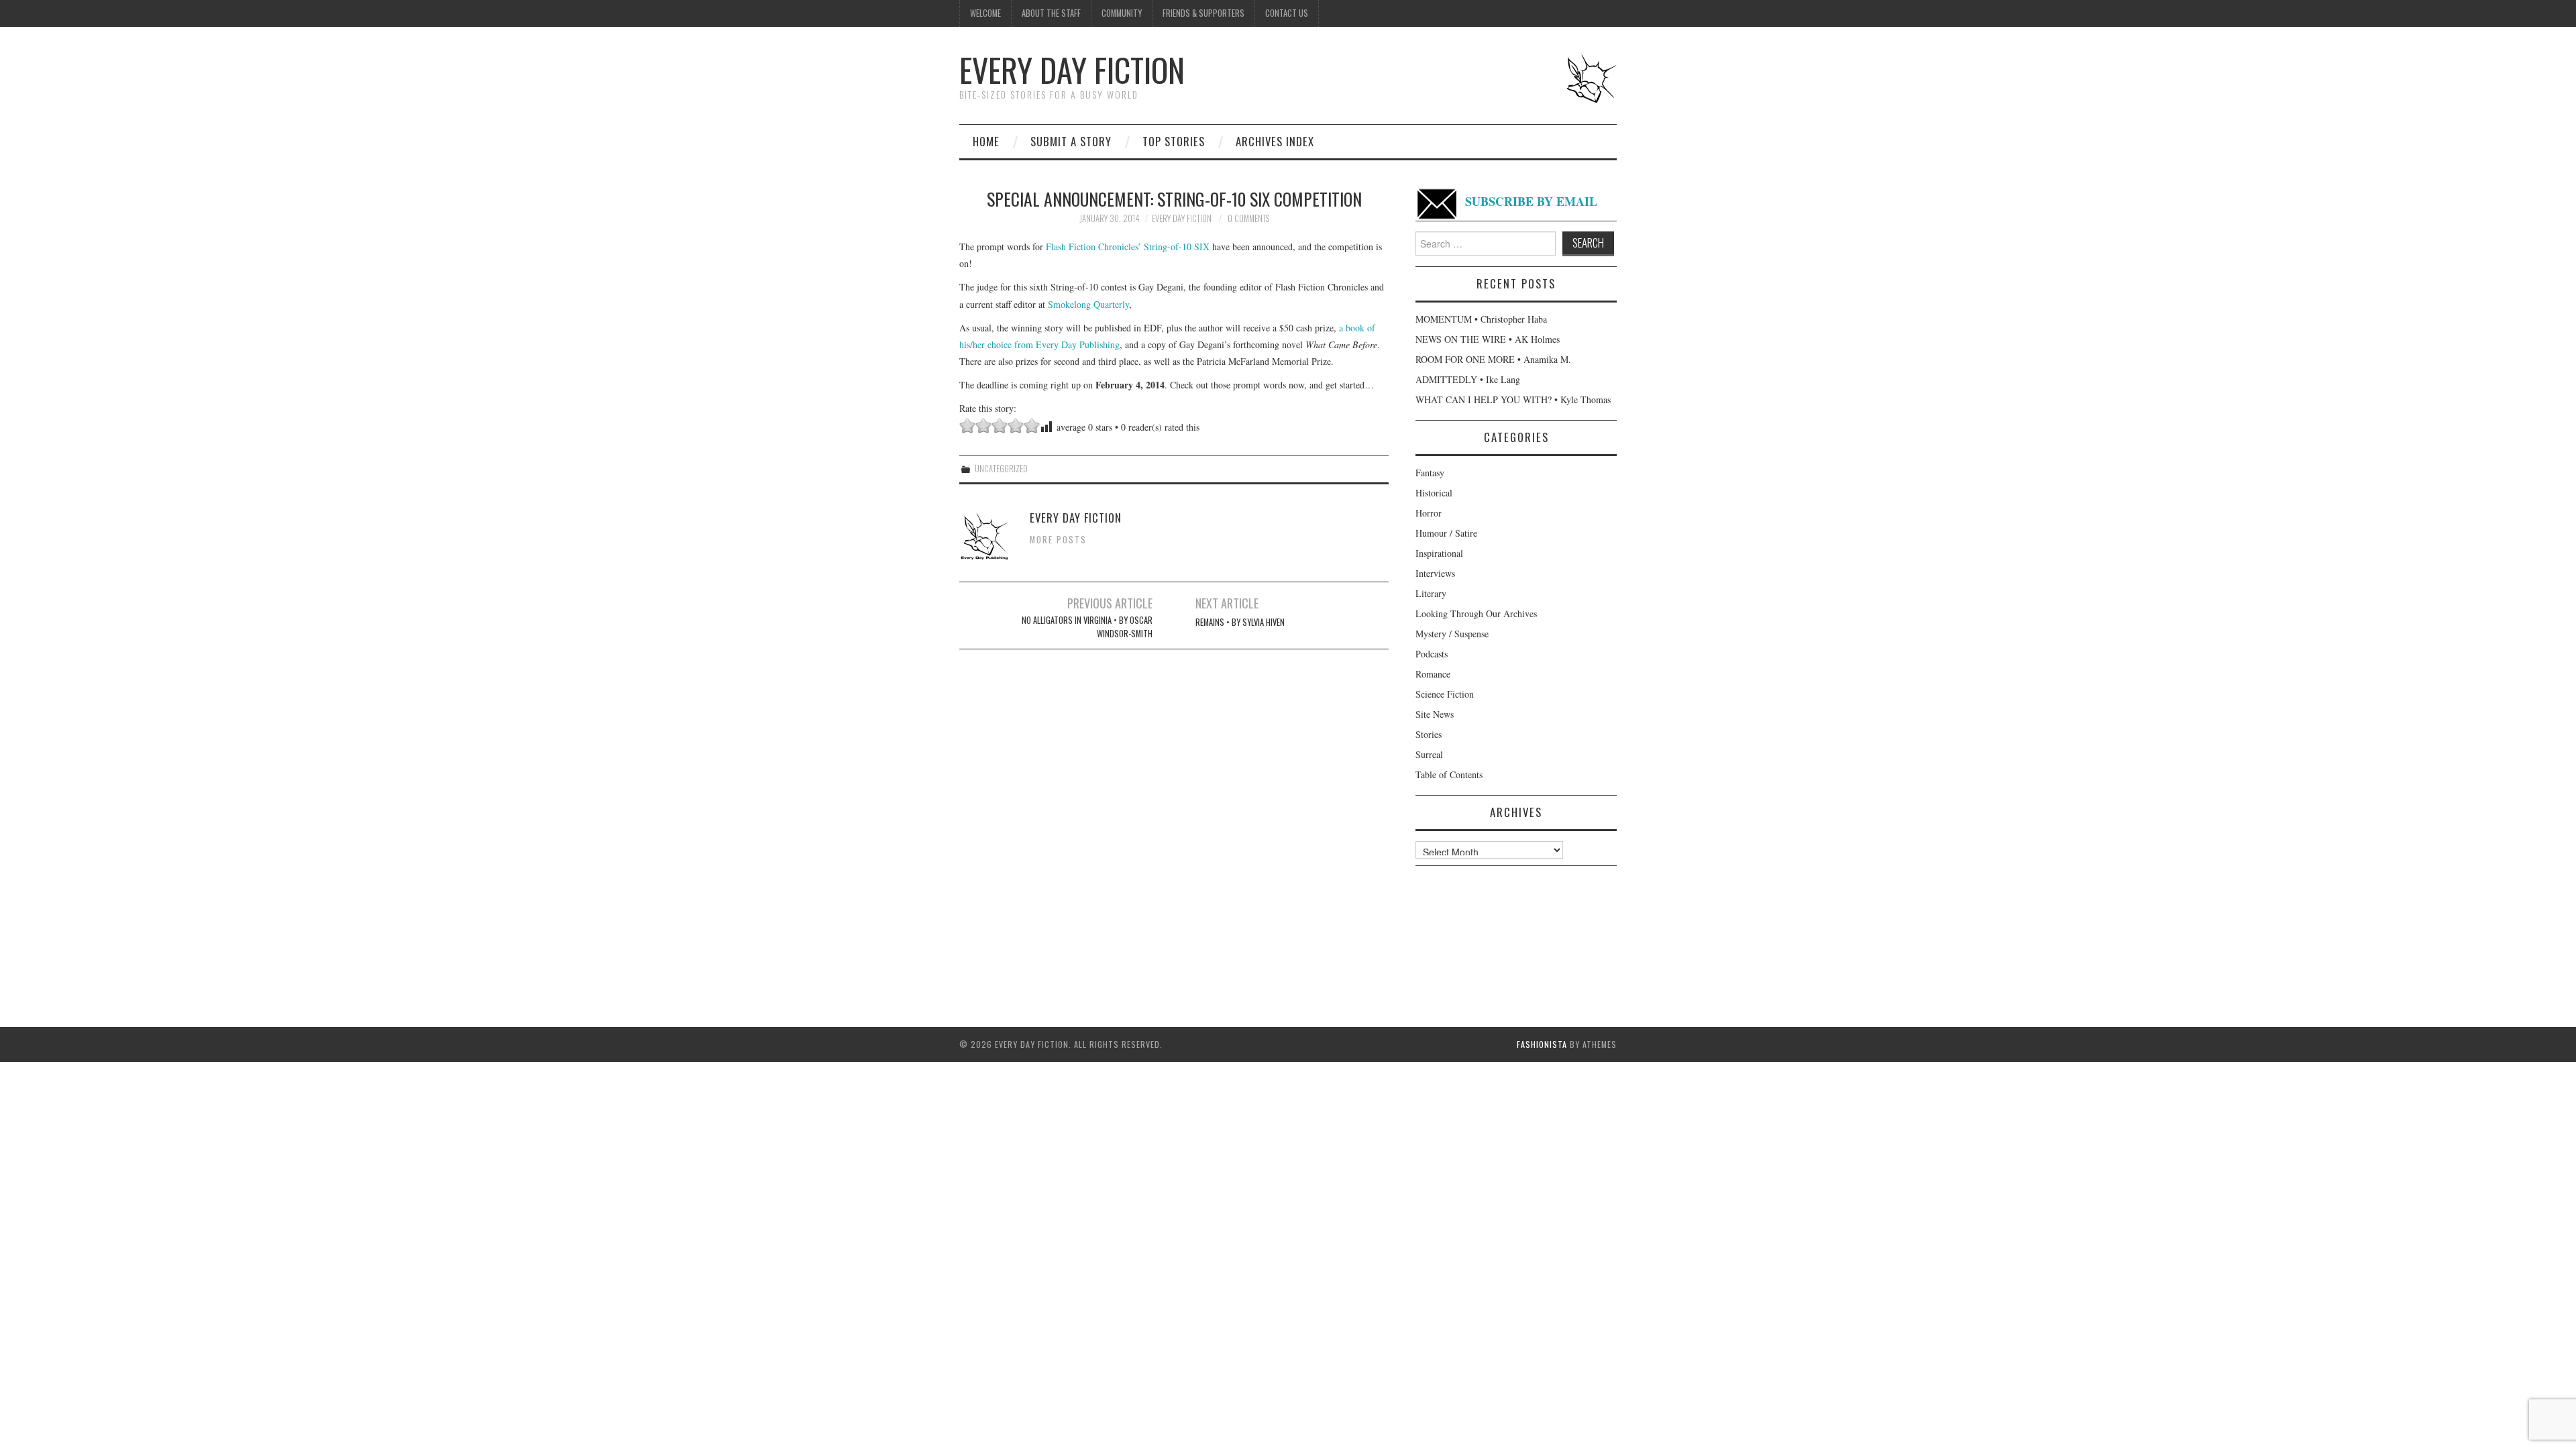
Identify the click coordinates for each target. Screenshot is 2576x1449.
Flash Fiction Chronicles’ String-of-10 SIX (1128, 247)
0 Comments (1248, 218)
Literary (1431, 593)
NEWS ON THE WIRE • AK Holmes (1488, 339)
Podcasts (1432, 654)
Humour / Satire (1446, 533)
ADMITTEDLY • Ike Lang (1468, 379)
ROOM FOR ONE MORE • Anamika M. (1493, 359)
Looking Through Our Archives (1476, 613)
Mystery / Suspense (1452, 634)
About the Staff (1051, 13)
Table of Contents (1449, 774)
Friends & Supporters (1203, 13)
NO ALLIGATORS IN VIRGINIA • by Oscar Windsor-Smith (1087, 627)
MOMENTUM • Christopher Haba (1481, 319)
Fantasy (1430, 473)
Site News (1435, 714)
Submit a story (1071, 141)
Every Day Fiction (1072, 69)
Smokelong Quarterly (1088, 304)
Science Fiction (1445, 694)
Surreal (1429, 754)
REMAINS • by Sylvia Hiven (1240, 622)
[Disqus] (1174, 827)
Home (986, 141)
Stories (1429, 734)
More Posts (1058, 540)
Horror (1429, 513)
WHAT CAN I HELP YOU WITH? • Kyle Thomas (1513, 399)
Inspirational (1439, 553)
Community (1122, 13)
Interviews (1435, 573)
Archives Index (1275, 141)
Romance (1433, 674)
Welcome (985, 13)
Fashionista (1542, 1044)
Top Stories (1174, 141)
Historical (1434, 493)
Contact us (1287, 13)
